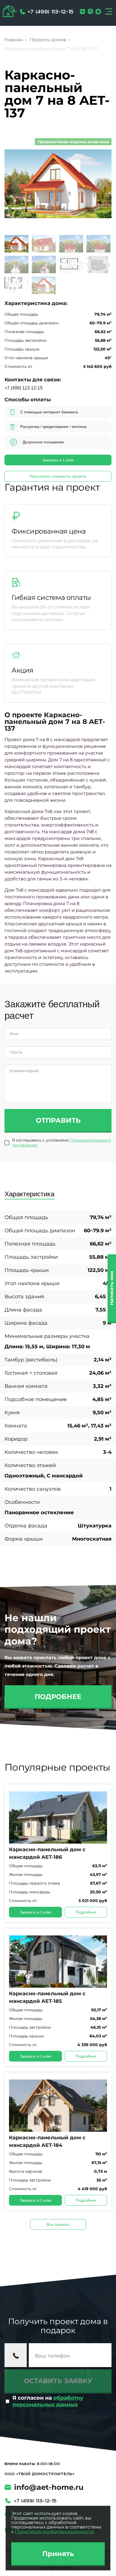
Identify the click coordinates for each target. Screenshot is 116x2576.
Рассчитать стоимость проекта (58, 476)
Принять (58, 2554)
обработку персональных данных (48, 2401)
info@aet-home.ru (49, 2487)
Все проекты (58, 2224)
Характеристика (29, 1194)
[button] (100, 184)
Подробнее (58, 1697)
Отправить (58, 1120)
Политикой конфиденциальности (54, 2531)
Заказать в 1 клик (58, 460)
